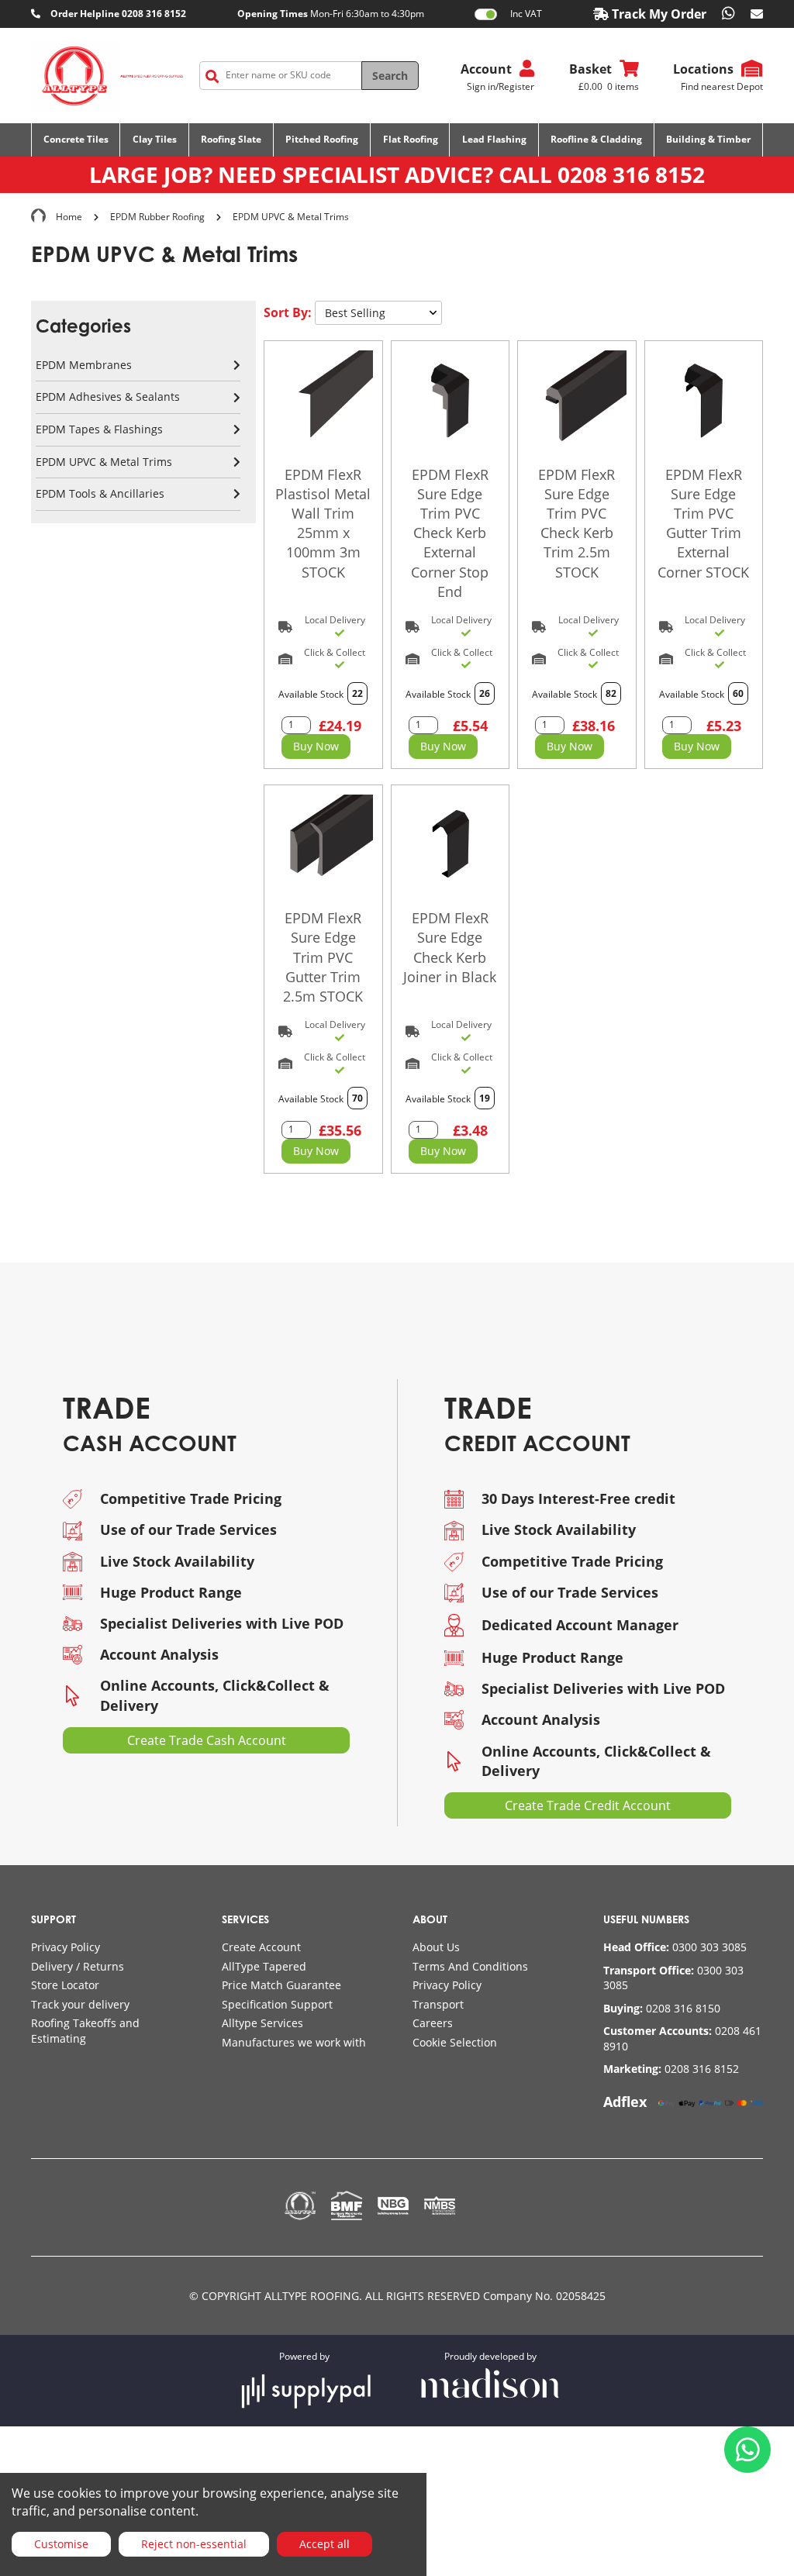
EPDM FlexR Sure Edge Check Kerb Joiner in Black (450, 947)
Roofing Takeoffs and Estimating (85, 2031)
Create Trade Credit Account (588, 1805)
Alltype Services (262, 2023)
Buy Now (316, 746)
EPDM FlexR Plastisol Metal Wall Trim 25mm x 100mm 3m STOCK (323, 523)
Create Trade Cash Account (207, 1740)
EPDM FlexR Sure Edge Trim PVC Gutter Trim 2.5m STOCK (323, 957)
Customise (61, 2544)
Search (390, 76)
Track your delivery (80, 2004)
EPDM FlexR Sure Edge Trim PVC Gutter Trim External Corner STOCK (703, 523)
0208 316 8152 (631, 174)
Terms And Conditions (470, 1966)
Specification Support (277, 2004)
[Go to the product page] (323, 400)
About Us (436, 1947)
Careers (433, 2023)
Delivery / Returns (78, 1966)
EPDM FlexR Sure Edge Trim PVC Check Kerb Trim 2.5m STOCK (577, 523)
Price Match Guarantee (281, 1985)
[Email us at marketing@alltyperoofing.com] (757, 14)
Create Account (261, 1947)
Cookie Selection (455, 2042)
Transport (438, 2004)
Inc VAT (526, 14)
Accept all (325, 2544)
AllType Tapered (264, 1966)
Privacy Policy (66, 1947)
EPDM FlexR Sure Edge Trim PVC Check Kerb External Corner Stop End (450, 533)
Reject (194, 2544)
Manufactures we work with (294, 2042)
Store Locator (65, 1985)
